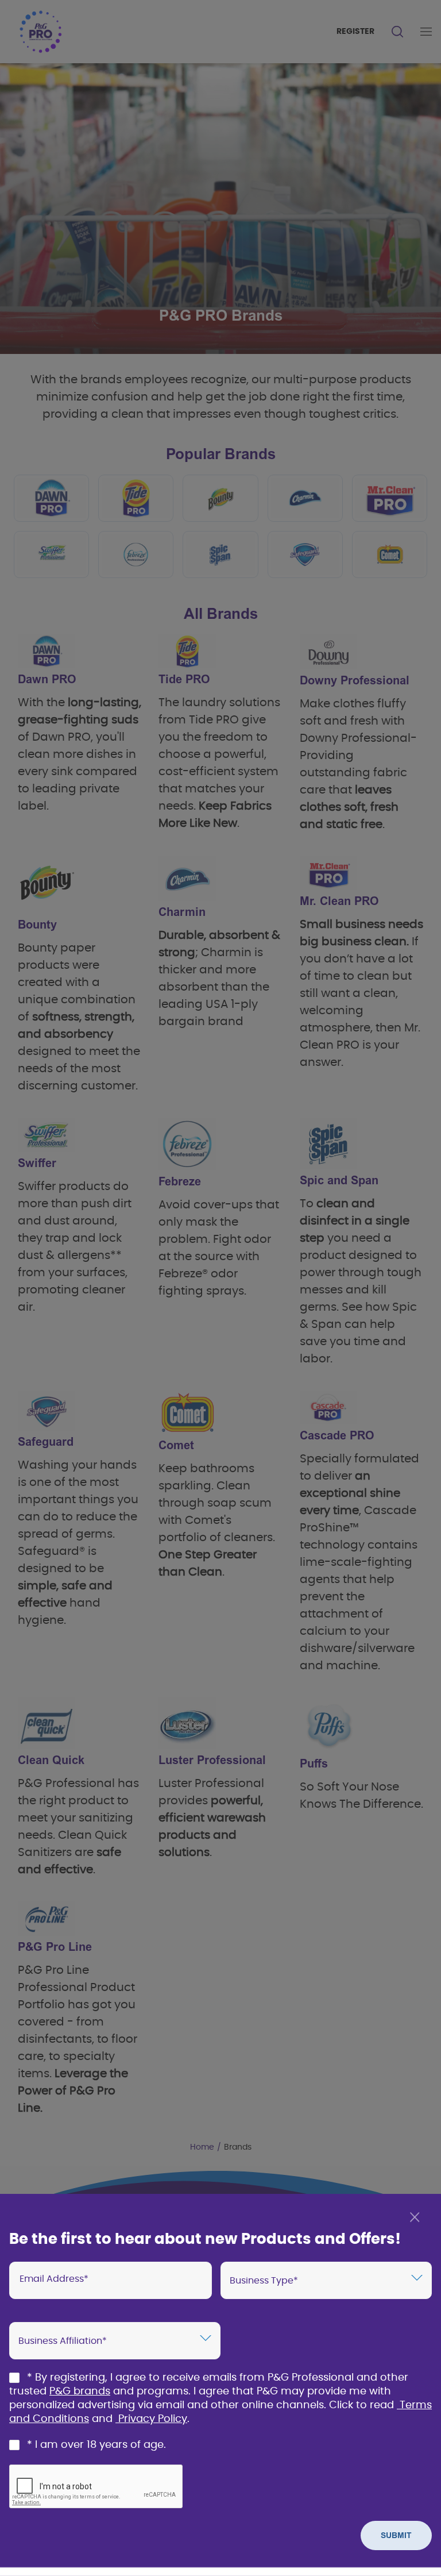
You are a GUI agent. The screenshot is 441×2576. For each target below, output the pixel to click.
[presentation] (111, 2280)
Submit (396, 2535)
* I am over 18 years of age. (96, 2445)
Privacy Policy (153, 2419)
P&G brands (80, 2392)
